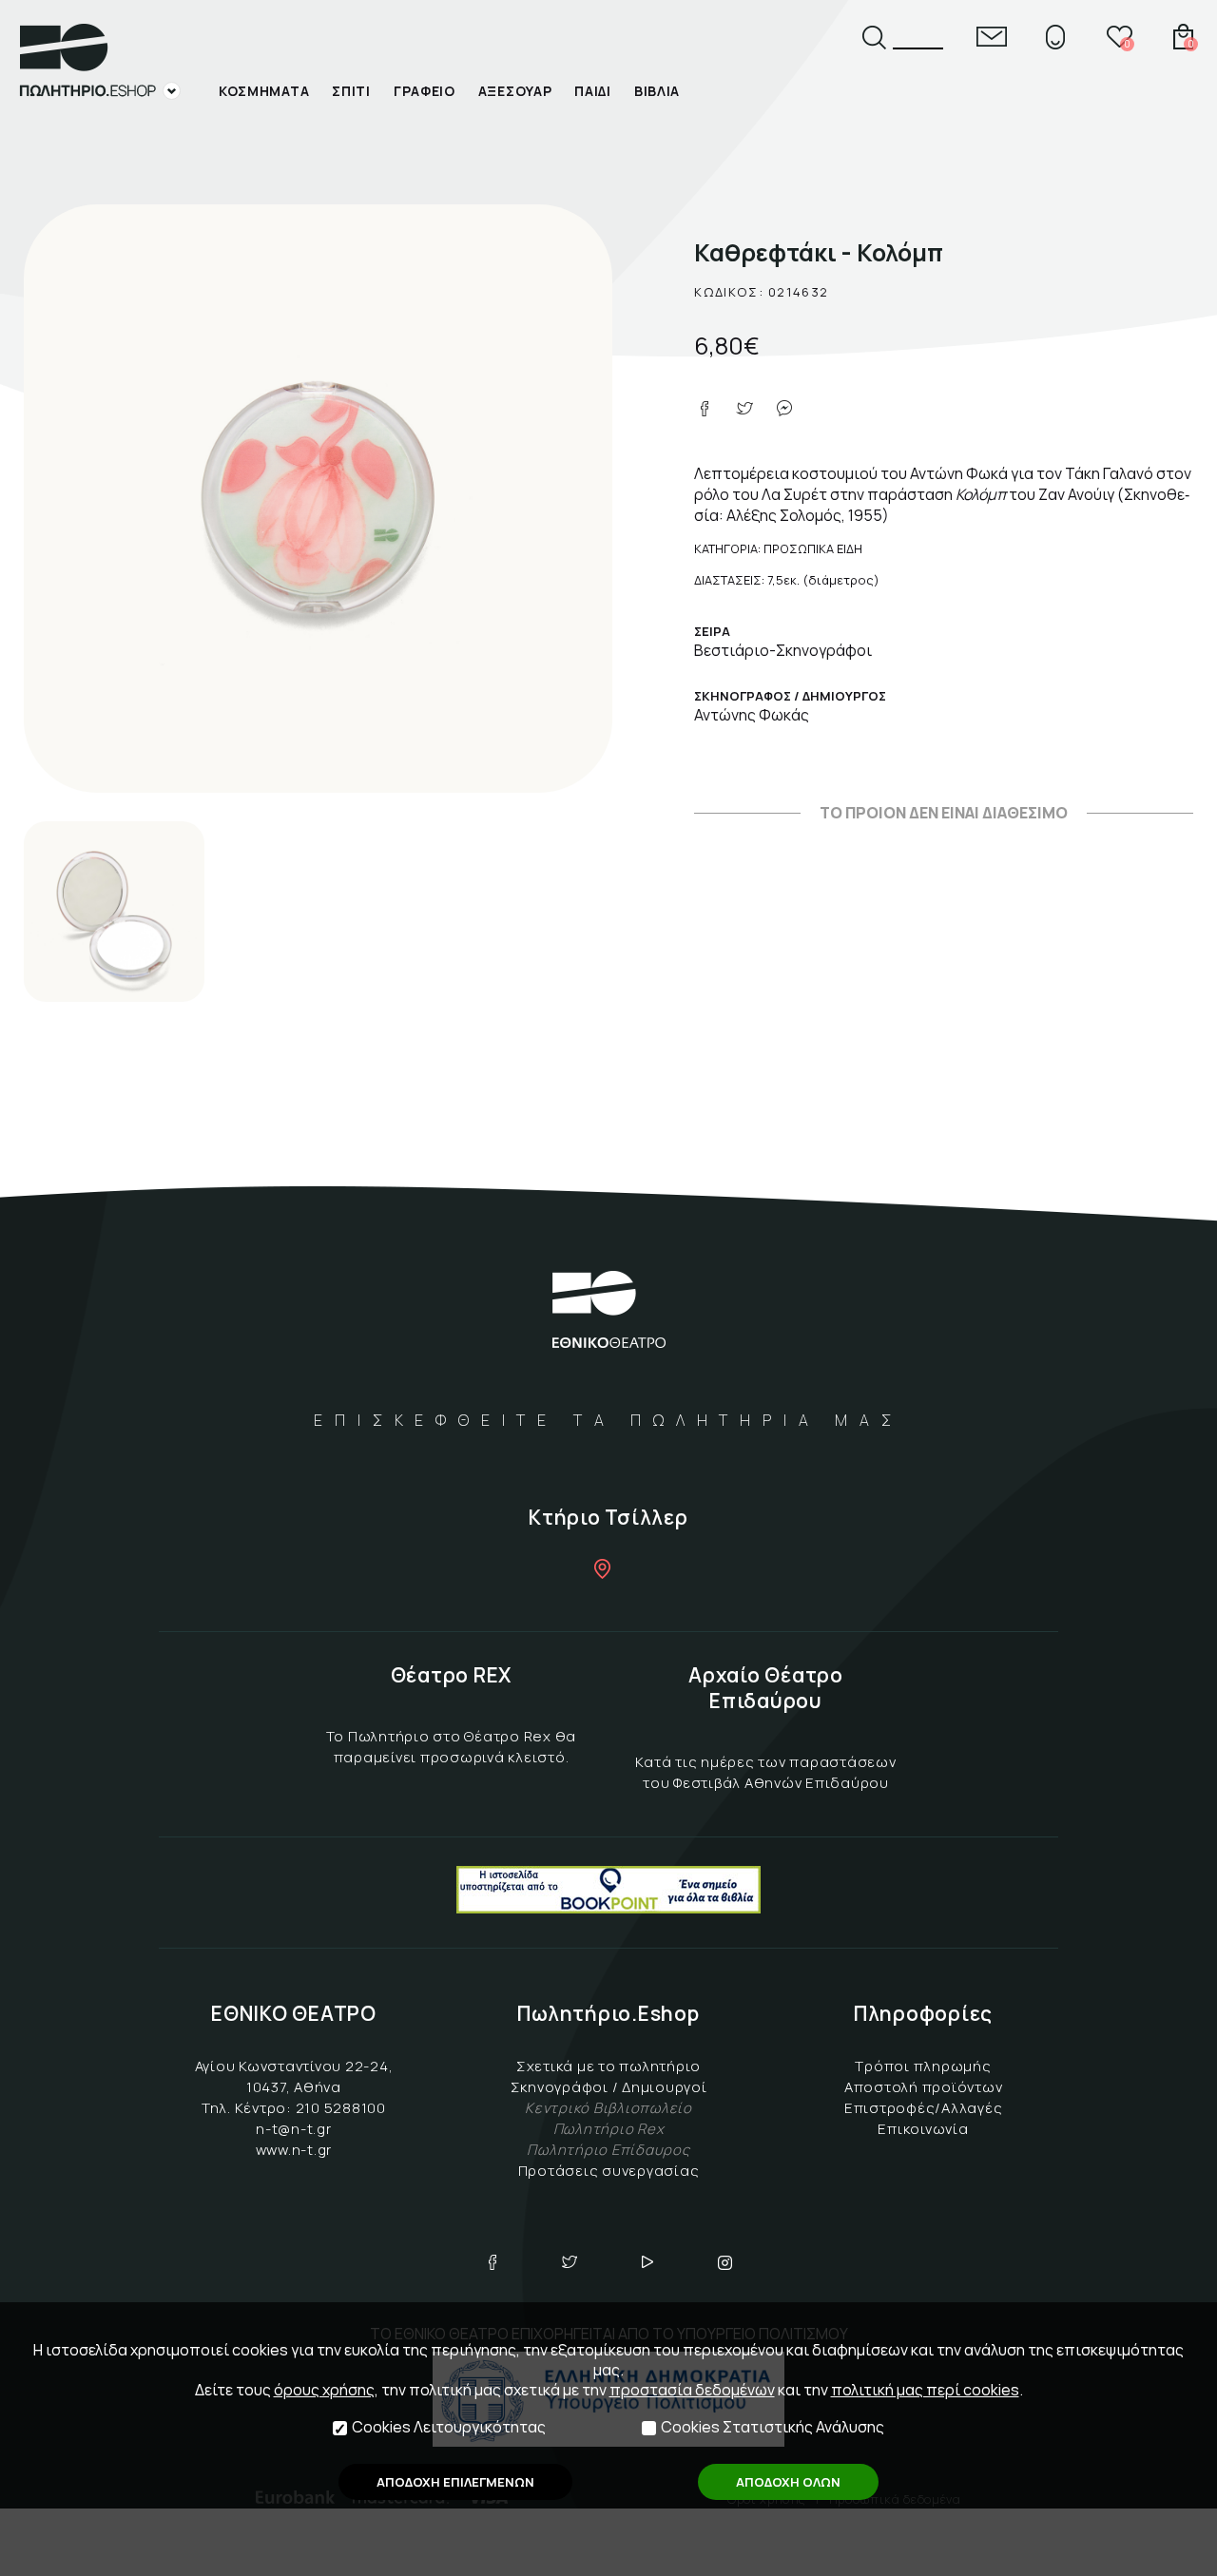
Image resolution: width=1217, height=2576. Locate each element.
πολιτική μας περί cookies (925, 2390)
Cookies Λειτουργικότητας (449, 2427)
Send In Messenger (784, 409)
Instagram (725, 2262)
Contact (992, 37)
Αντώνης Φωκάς (752, 715)
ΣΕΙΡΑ (712, 631)
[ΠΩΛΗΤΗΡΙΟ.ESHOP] (100, 62)
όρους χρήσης (324, 2390)
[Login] (1055, 37)
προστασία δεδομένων (692, 2390)
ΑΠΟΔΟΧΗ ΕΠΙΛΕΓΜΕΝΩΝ (455, 2482)
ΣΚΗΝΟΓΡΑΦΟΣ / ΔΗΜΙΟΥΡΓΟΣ (790, 696)
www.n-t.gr (294, 2150)
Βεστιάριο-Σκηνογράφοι (783, 650)
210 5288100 (341, 2108)
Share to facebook (705, 409)
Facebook (493, 2262)
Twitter (570, 2262)
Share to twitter (744, 409)
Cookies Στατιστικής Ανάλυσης (773, 2427)
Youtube (647, 2262)
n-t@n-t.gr (294, 2129)
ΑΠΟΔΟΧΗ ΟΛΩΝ (788, 2482)
